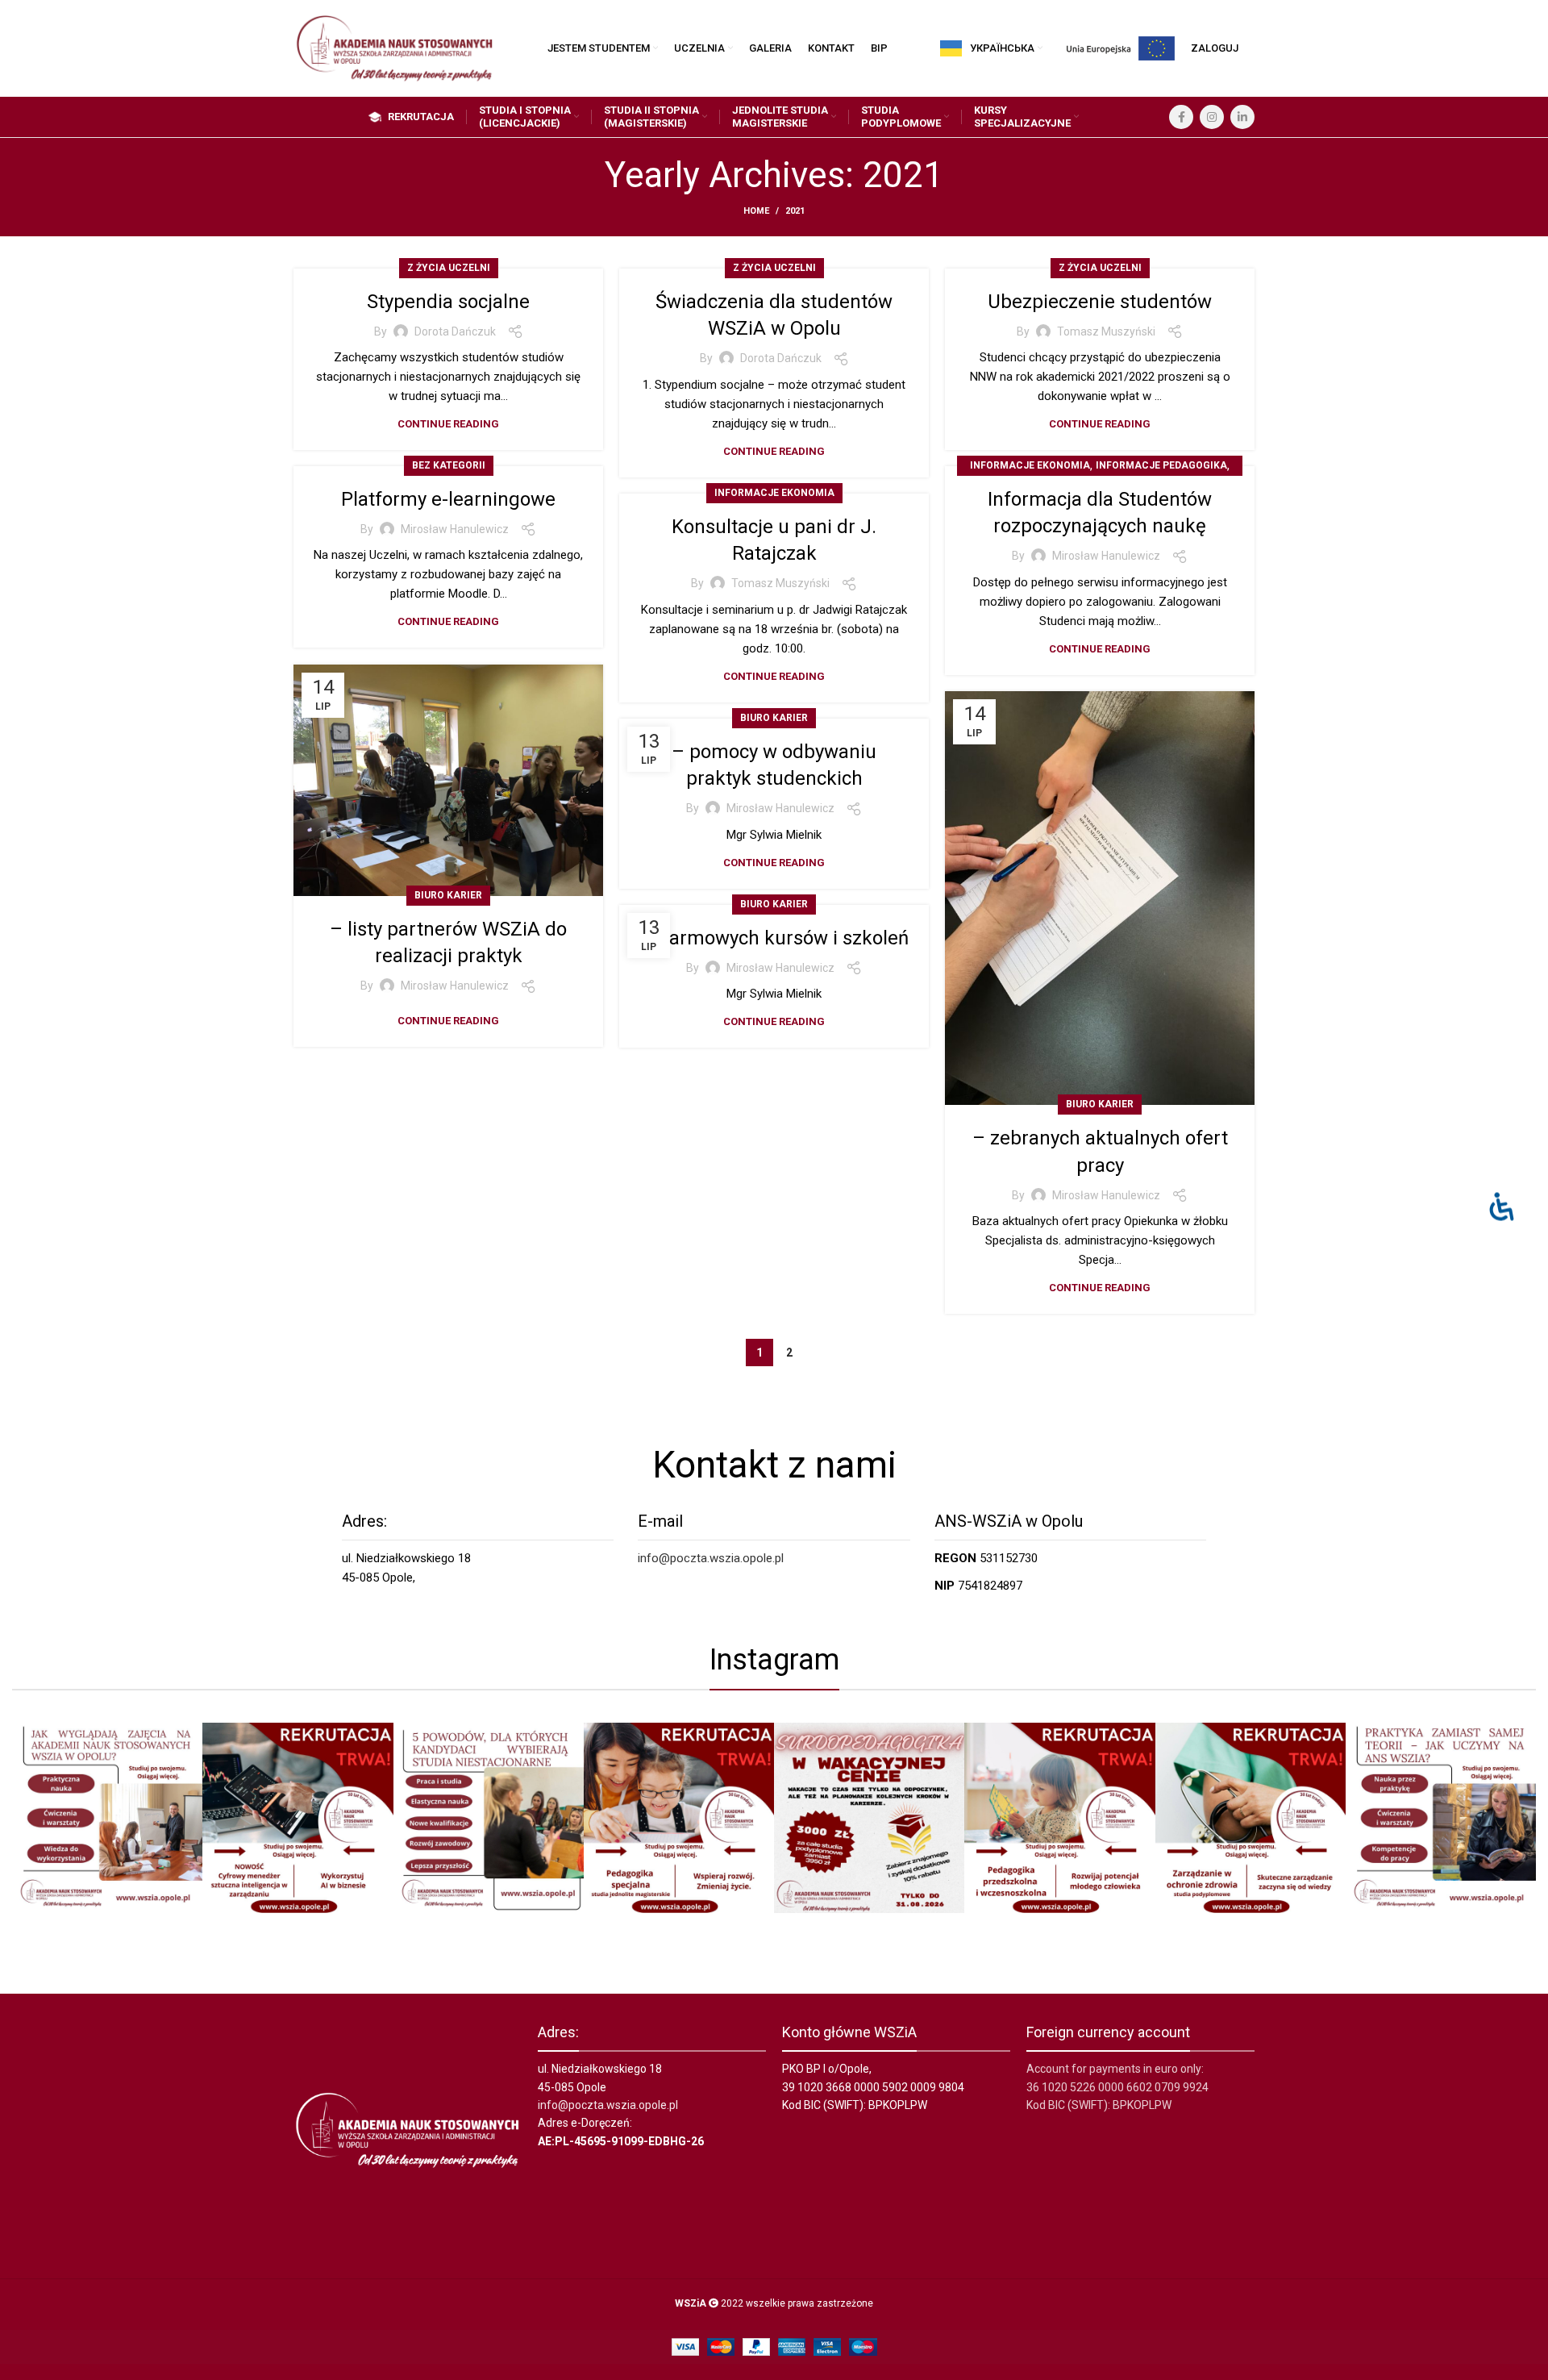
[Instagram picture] (107, 1818)
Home (756, 211)
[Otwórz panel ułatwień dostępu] (1502, 1206)
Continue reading (448, 424)
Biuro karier (448, 895)
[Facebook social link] (1181, 117)
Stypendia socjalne (448, 302)
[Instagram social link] (1212, 117)
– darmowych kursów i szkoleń (774, 938)
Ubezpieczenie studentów (1100, 302)
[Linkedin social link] (1242, 117)
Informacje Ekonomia (1030, 465)
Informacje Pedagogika (1161, 465)
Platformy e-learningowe (448, 499)
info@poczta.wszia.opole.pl (711, 1558)
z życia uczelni (449, 268)
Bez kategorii (449, 465)
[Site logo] (394, 48)
